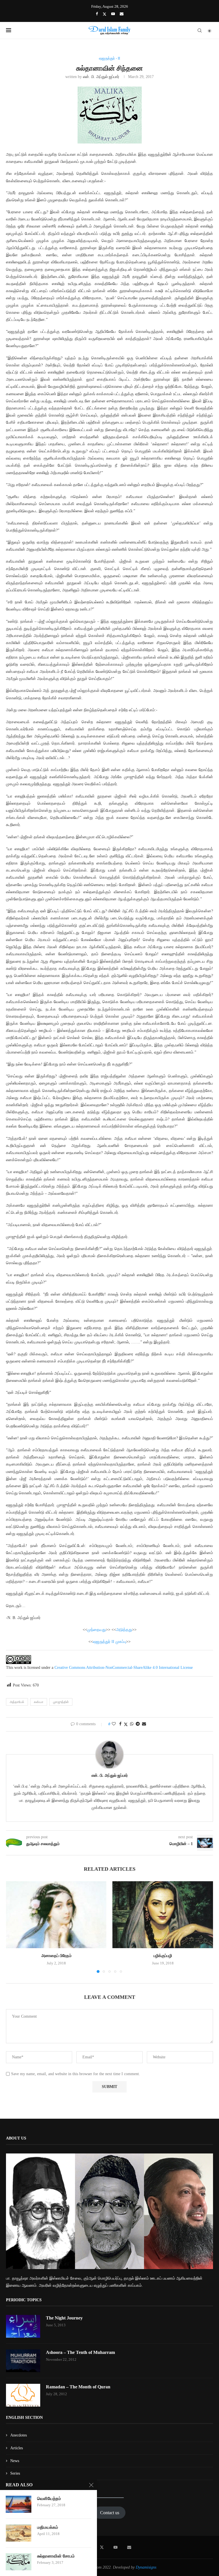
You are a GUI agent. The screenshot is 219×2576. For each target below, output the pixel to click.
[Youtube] (113, 14)
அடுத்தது (124, 1630)
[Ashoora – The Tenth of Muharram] (23, 2361)
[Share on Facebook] (120, 1724)
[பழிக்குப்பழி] (163, 1915)
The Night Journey (64, 2318)
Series (15, 2473)
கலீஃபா (39, 1702)
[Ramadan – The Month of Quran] (23, 2395)
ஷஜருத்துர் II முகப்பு (109, 1642)
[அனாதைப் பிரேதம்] (56, 1915)
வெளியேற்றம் (49, 2499)
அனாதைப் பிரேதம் (56, 1956)
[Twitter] (105, 14)
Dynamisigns (146, 2567)
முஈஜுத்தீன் (61, 1702)
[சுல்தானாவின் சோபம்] (19, 2562)
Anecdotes (19, 2435)
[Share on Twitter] (126, 1724)
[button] (14, 1927)
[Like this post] (114, 1724)
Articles (17, 2448)
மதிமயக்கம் (48, 2527)
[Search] (200, 30)
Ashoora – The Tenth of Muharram (80, 2352)
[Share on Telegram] (138, 1724)
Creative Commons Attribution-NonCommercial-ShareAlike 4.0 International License (124, 1668)
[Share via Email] (144, 1724)
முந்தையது (97, 1630)
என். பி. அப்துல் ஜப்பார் (101, 77)
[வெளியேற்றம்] (19, 2504)
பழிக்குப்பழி (163, 1956)
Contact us (110, 2513)
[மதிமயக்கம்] (19, 2533)
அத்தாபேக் (17, 1702)
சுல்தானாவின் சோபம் (56, 2556)
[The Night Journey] (23, 2326)
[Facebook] (97, 14)
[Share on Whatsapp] (132, 1724)
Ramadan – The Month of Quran (78, 2387)
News (15, 2461)
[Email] (122, 14)
